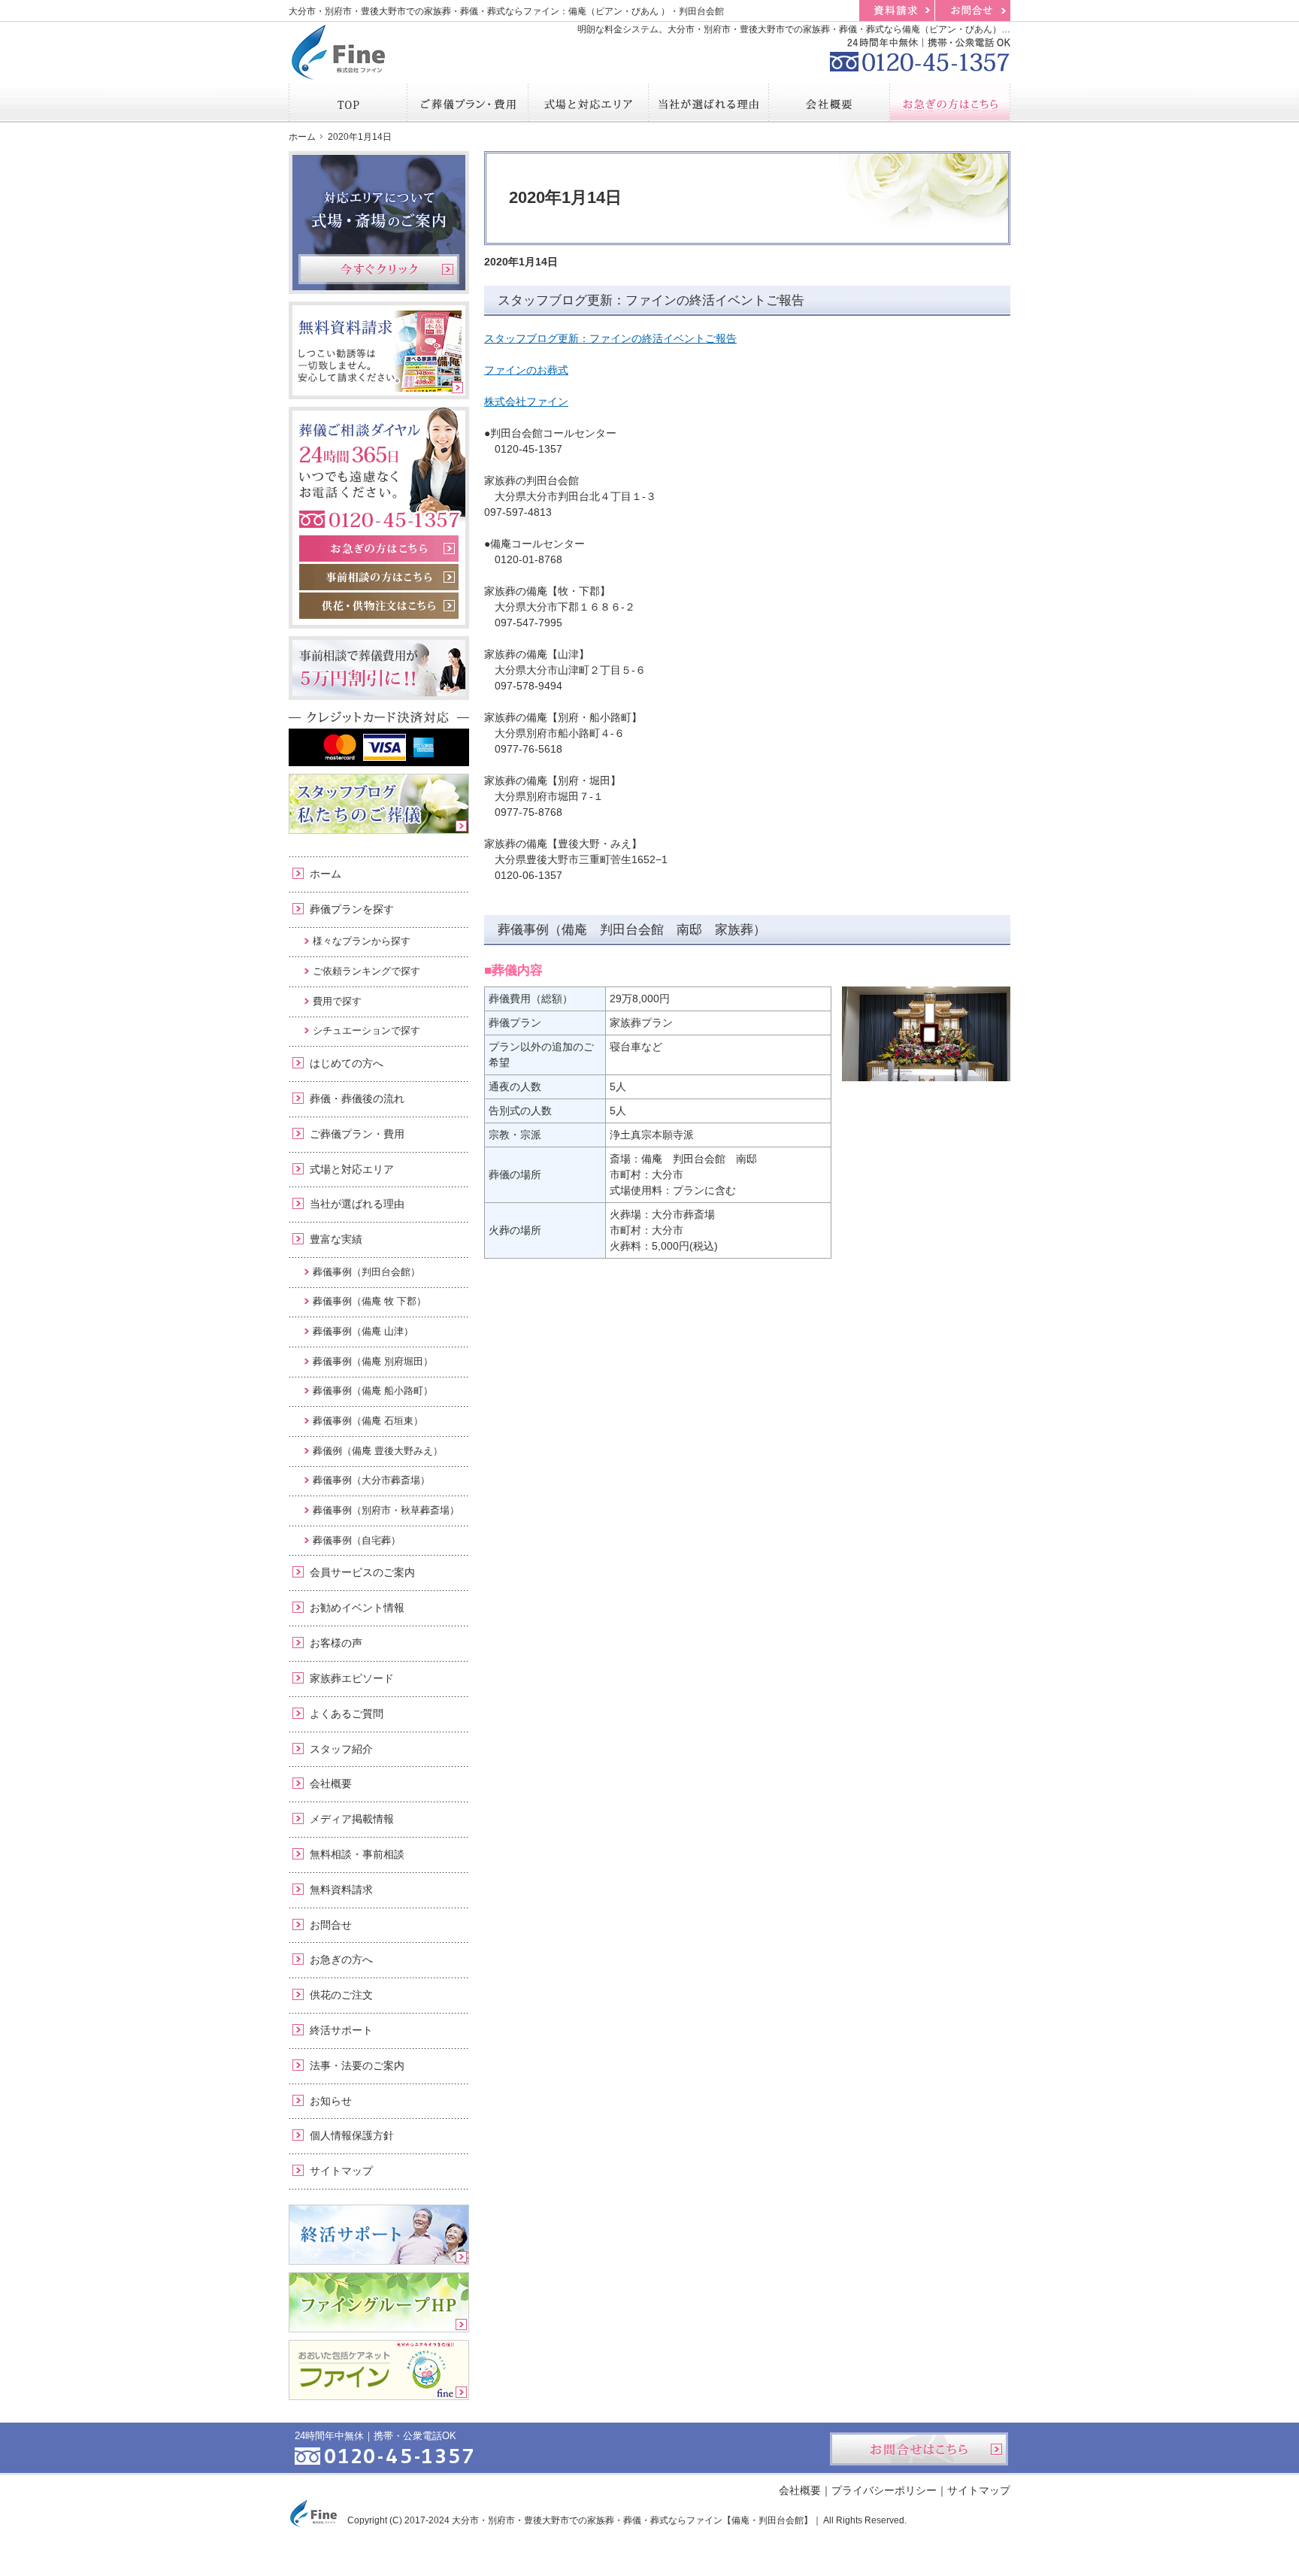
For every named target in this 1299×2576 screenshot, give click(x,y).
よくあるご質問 (347, 1714)
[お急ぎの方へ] (950, 102)
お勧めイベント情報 (357, 1608)
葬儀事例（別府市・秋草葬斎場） (386, 1510)
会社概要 (331, 1784)
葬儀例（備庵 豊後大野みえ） (378, 1451)
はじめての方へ (347, 1063)
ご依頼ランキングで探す (366, 971)
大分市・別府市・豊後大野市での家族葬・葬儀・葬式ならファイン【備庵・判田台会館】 (632, 2520)
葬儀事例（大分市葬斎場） (371, 1480)
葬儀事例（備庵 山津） (363, 1331)
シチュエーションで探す (366, 1030)
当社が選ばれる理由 (357, 1204)
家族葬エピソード (352, 1678)
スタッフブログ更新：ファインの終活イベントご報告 (651, 300)
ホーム (326, 874)
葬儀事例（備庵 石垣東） (368, 1421)
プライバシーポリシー (884, 2490)
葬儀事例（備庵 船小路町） (373, 1391)
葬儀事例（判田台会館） (366, 1272)
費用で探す (337, 1001)
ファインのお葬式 (526, 370)
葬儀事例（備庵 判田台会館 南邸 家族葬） (632, 930)
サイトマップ (341, 2171)
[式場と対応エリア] (589, 102)
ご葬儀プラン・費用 (357, 1134)
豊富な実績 (336, 1239)
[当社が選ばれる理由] (709, 102)
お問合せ (331, 1925)
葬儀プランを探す (352, 909)
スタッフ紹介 (341, 1749)
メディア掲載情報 (352, 1819)
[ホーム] (348, 102)
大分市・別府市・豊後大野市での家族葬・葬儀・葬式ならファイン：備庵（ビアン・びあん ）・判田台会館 (506, 11)
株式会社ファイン (526, 402)
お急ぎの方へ (341, 1959)
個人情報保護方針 (352, 2135)
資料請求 (897, 11)
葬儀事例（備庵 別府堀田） (373, 1361)
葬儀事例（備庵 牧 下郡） (369, 1301)
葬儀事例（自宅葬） (357, 1540)
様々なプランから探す (362, 941)
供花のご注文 (341, 1995)
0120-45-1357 (920, 53)
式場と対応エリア (352, 1169)
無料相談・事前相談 (357, 1854)
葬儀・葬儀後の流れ (357, 1099)
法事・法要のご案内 (357, 2065)
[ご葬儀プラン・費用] (468, 102)
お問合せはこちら (919, 2449)
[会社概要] (829, 102)
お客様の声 (336, 1643)
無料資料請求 (341, 1890)
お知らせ (331, 2101)
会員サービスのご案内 (362, 1572)
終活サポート (341, 2030)
